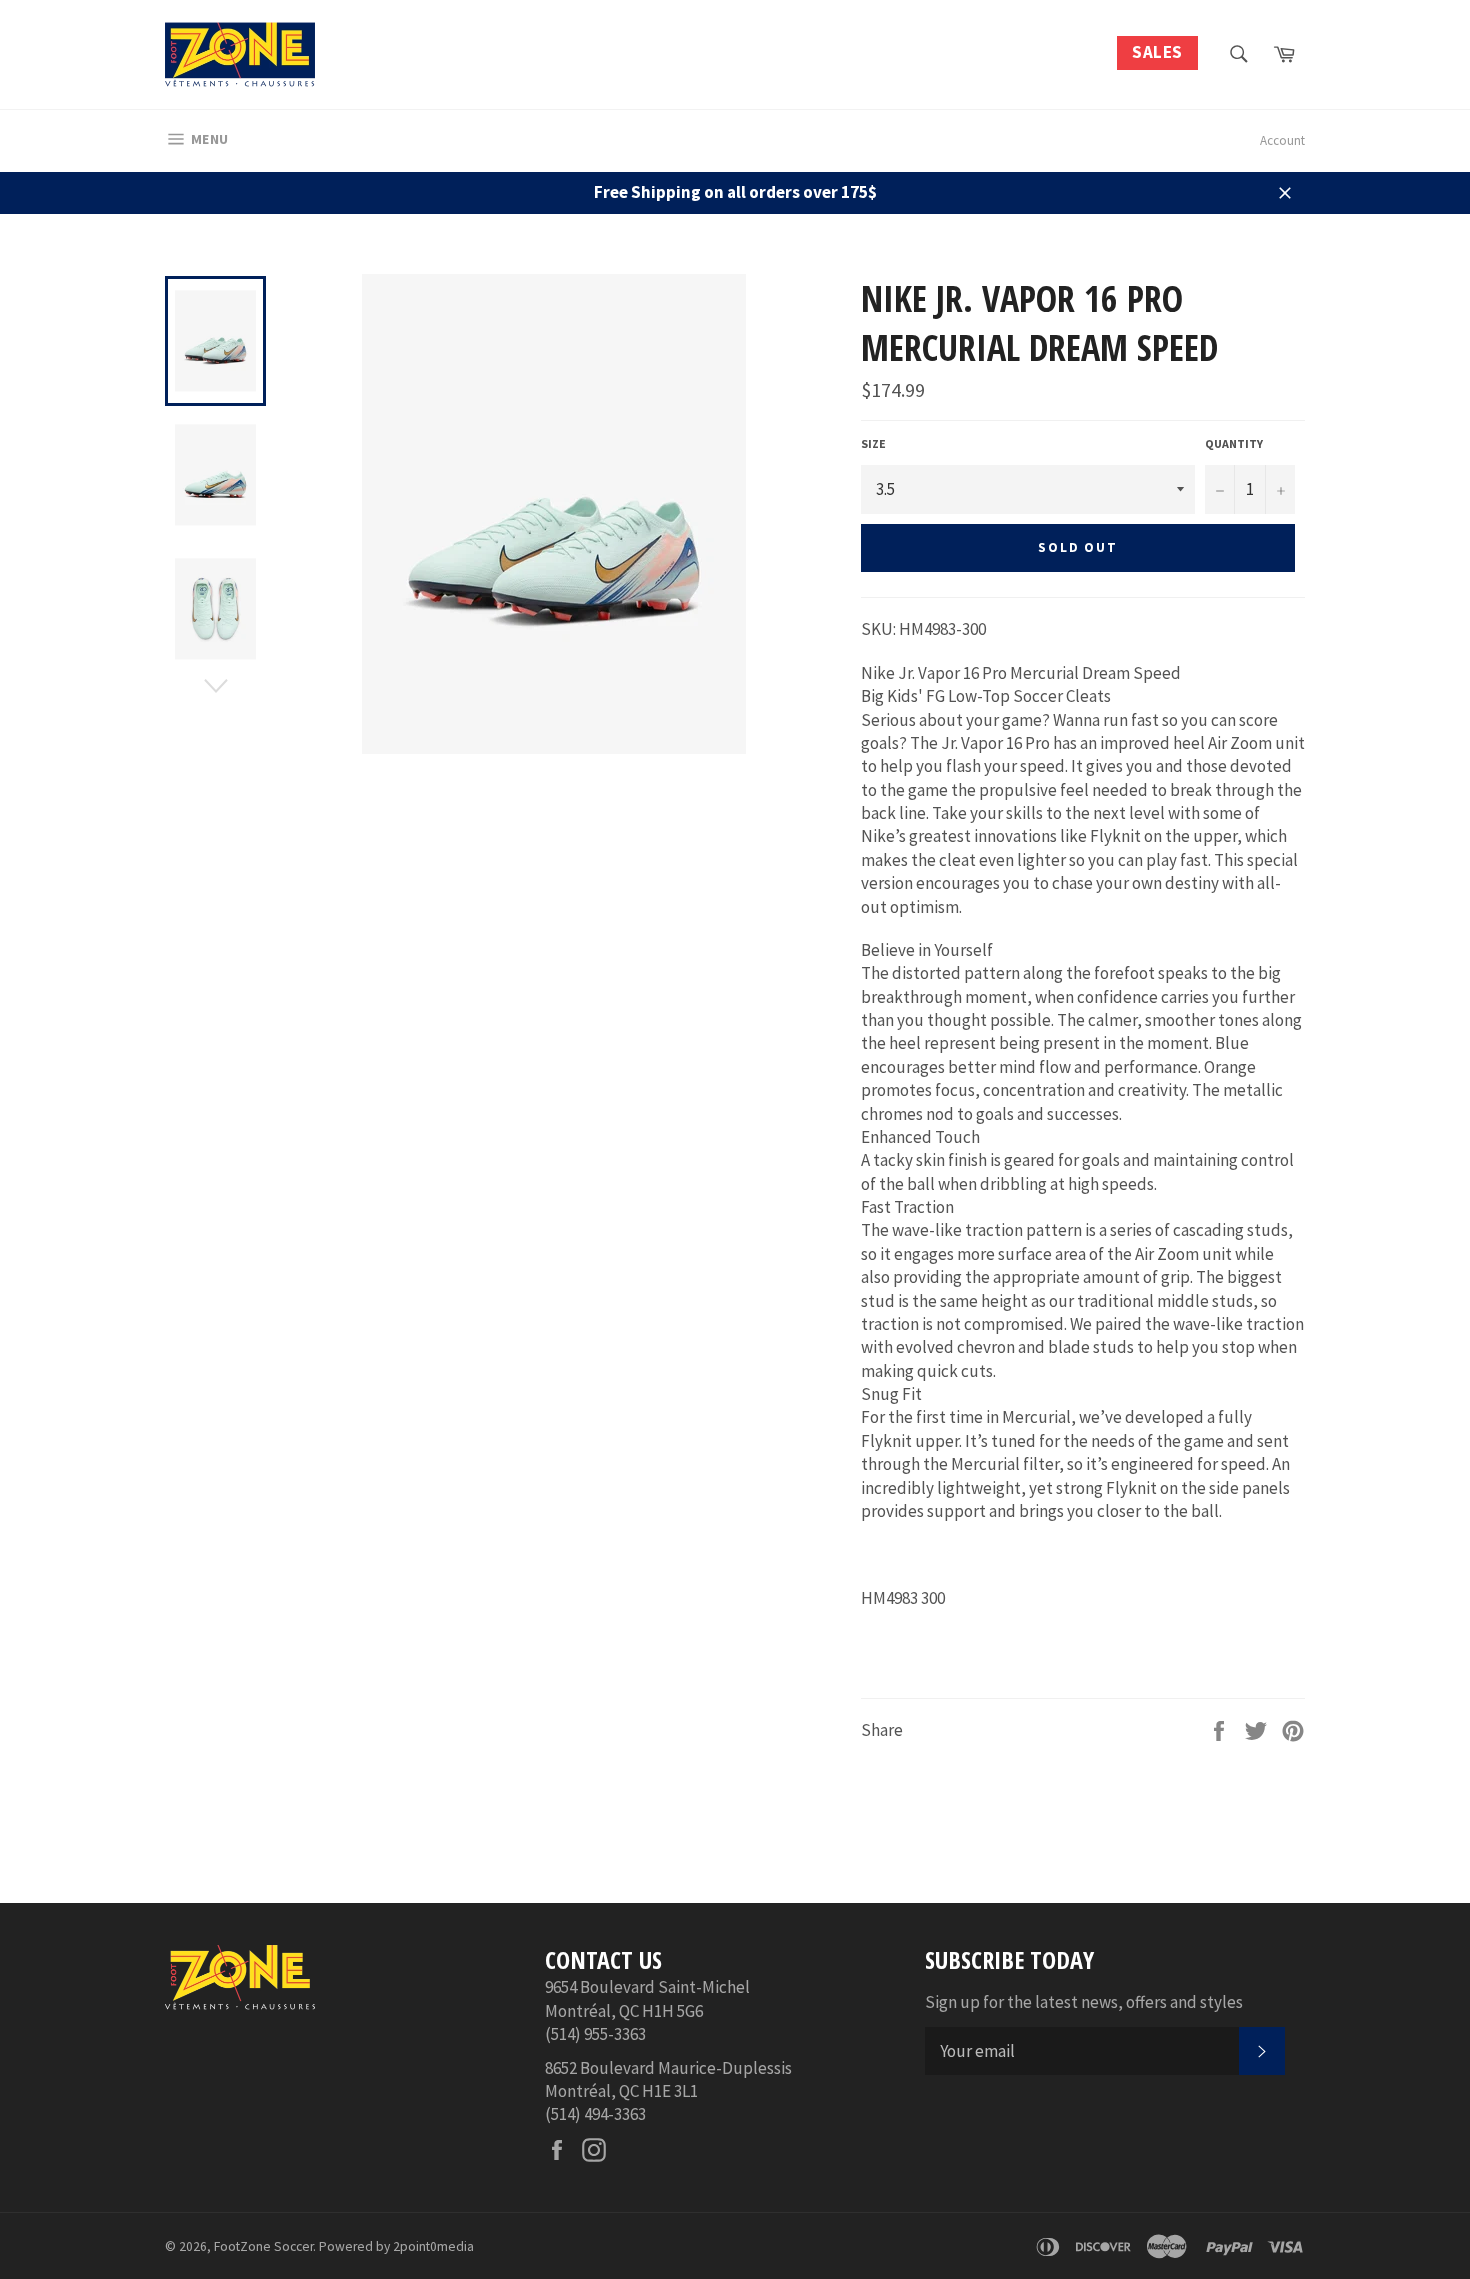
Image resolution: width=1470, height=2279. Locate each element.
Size (873, 443)
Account (1282, 140)
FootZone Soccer (263, 2246)
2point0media (433, 2246)
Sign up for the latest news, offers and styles (1084, 2002)
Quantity (1234, 443)
